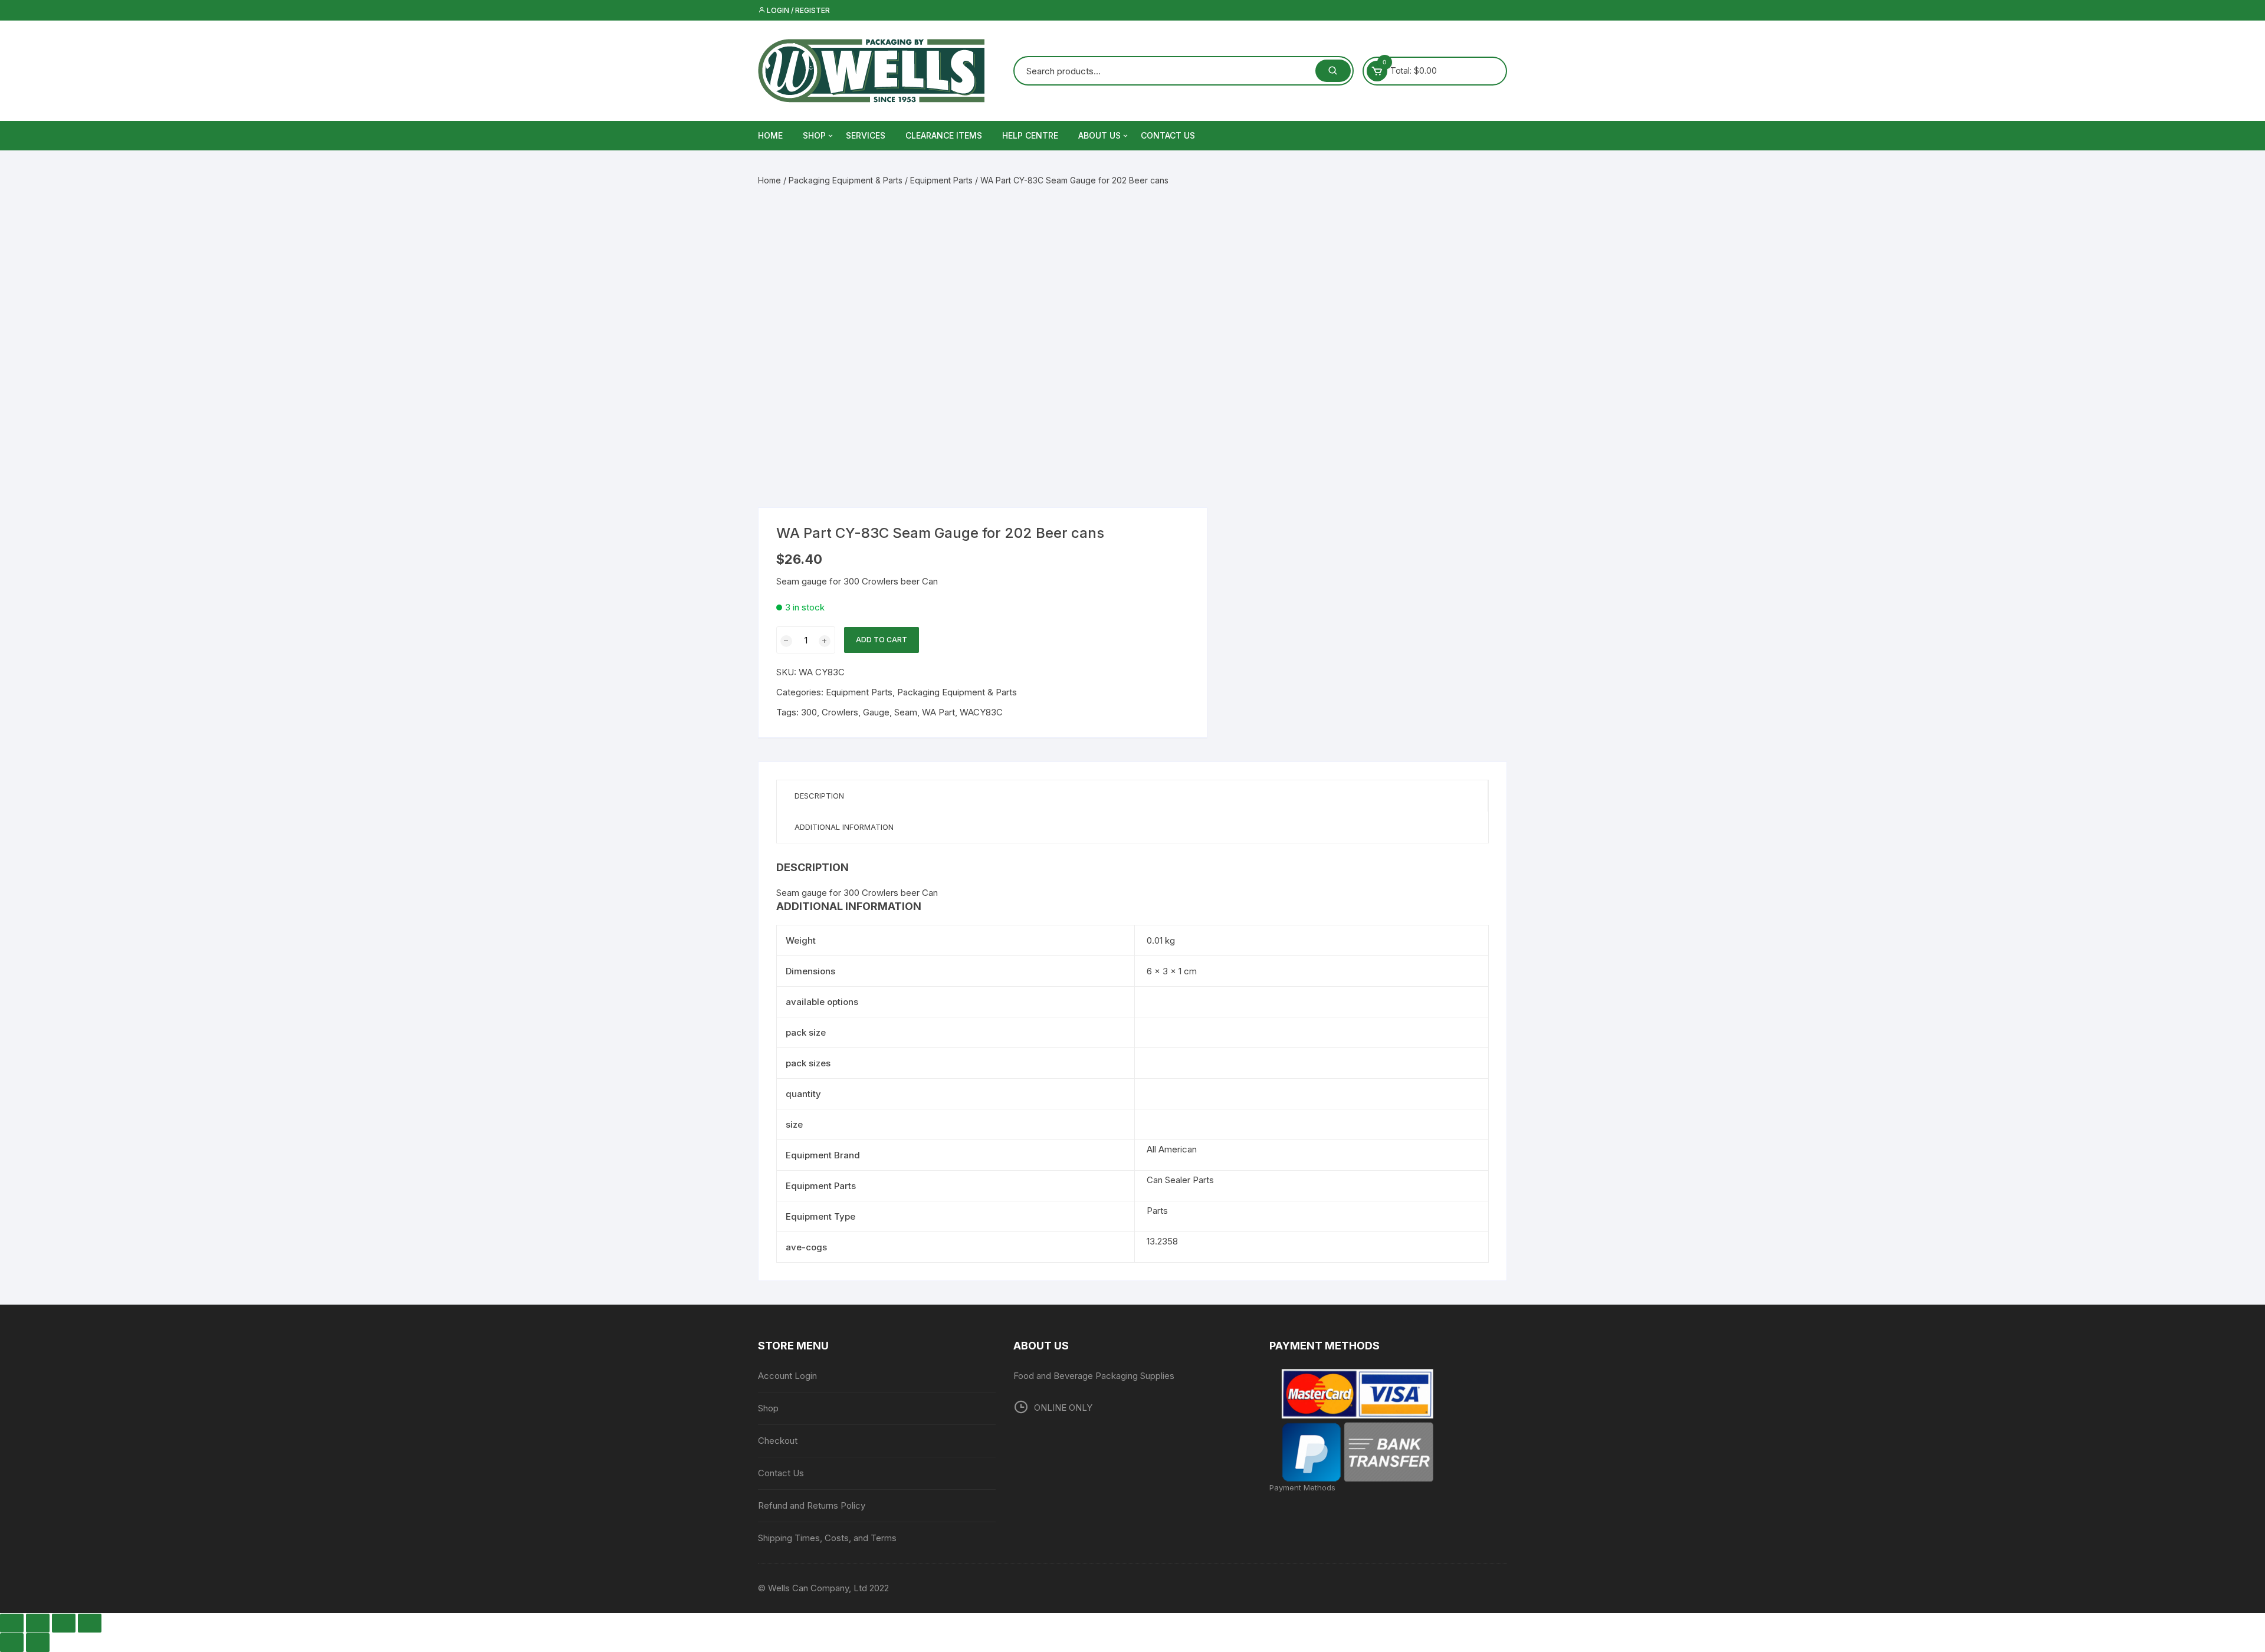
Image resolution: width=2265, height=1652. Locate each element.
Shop (814, 135)
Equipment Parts (941, 180)
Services (866, 135)
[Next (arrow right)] (38, 1643)
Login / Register (797, 10)
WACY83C (981, 712)
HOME (770, 135)
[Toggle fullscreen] (38, 1623)
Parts (1157, 1211)
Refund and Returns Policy (812, 1505)
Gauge (876, 712)
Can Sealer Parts (1180, 1180)
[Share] (64, 1623)
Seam (906, 712)
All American (1172, 1149)
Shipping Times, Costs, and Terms (827, 1538)
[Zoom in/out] (12, 1623)
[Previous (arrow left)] (12, 1643)
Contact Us (1168, 135)
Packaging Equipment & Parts (846, 180)
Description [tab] (819, 796)
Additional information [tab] (844, 827)
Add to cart (882, 640)
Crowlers (840, 712)
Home (769, 180)
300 (809, 712)
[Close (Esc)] (90, 1623)
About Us (1099, 135)
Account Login (787, 1376)
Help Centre (1030, 135)
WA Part (938, 712)
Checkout (778, 1441)
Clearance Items (944, 135)
